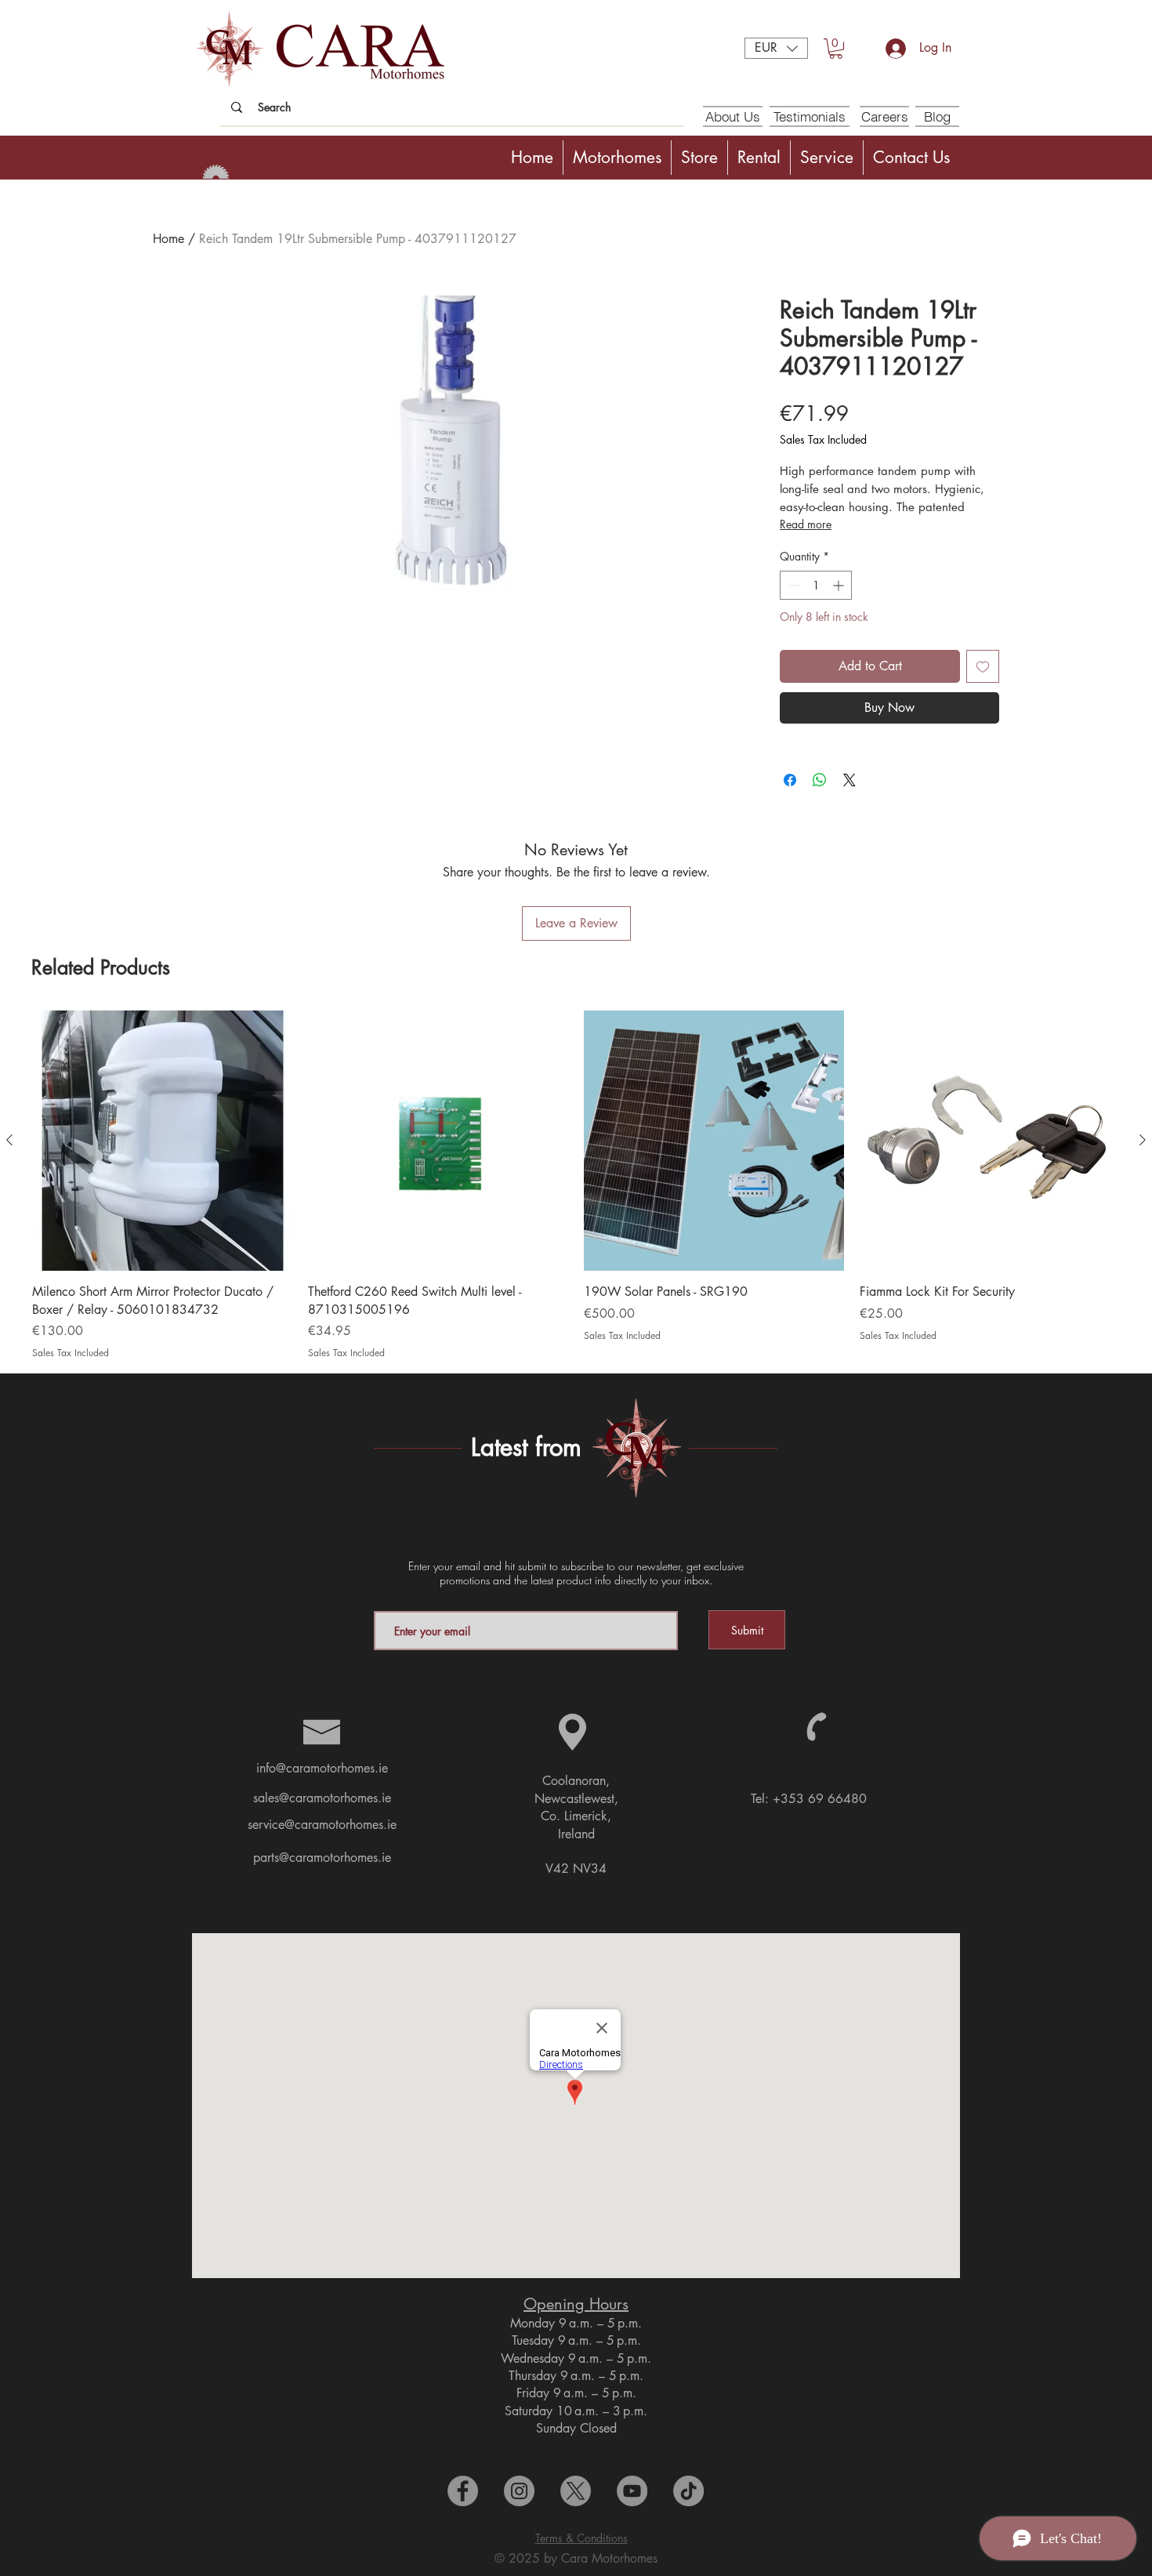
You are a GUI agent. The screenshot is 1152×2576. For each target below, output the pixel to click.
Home (168, 239)
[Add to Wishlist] (983, 666)
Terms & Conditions (581, 2538)
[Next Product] (1143, 1140)
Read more (806, 524)
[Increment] (840, 585)
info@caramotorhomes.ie (322, 1768)
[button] (776, 48)
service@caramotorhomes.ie (322, 1825)
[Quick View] (162, 1141)
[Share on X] (850, 780)
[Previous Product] (9, 1140)
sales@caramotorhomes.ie (322, 1798)
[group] (576, 1185)
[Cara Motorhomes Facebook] (463, 2491)
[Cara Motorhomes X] (576, 2491)
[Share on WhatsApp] (820, 780)
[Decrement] (792, 585)
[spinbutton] (816, 585)
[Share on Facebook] (790, 780)
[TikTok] (688, 2491)
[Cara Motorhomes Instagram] (519, 2491)
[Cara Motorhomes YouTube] (632, 2491)
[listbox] (776, 48)
